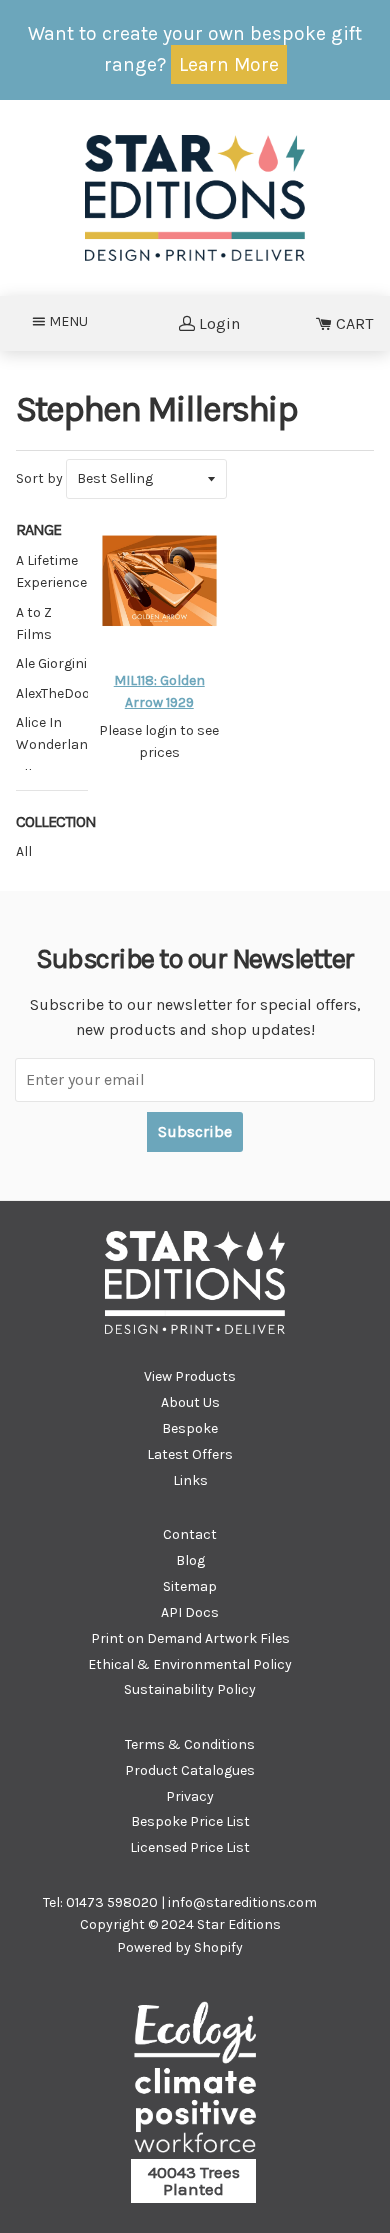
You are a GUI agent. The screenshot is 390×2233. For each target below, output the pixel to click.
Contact (190, 1534)
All (24, 851)
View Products (190, 1376)
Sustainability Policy (190, 1689)
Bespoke (190, 1428)
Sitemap (190, 1586)
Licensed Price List (190, 1847)
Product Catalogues (190, 1770)
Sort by (39, 478)
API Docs (190, 1612)
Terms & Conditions (190, 1744)
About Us (190, 1402)
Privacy (190, 1796)
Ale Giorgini (51, 663)
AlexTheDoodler (65, 693)
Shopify (218, 1947)
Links (190, 1480)
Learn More (229, 64)
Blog (190, 1560)
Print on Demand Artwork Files (190, 1638)
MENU (74, 321)
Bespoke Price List (190, 1821)
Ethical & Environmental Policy (190, 1664)
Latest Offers (190, 1454)
